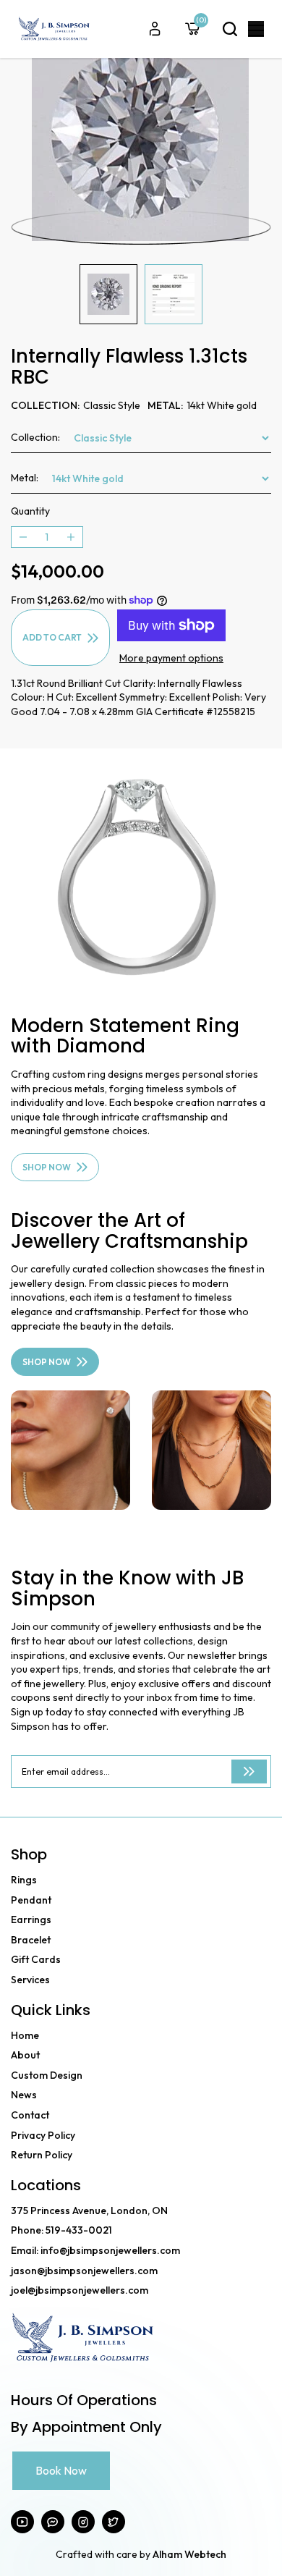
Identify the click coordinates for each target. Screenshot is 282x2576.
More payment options (171, 658)
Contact (30, 2115)
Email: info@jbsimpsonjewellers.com (95, 2250)
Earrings (31, 1920)
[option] (141, 137)
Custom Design (47, 2075)
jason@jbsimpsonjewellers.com (84, 2271)
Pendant (31, 1900)
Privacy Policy (43, 2135)
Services (30, 1980)
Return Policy (42, 2155)
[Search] (230, 29)
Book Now (61, 2470)
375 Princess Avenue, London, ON (89, 2210)
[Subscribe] (249, 1771)
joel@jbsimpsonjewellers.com (80, 2290)
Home (25, 2035)
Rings (24, 1880)
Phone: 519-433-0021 (61, 2230)
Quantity (30, 511)
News (24, 2095)
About (25, 2055)
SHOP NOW (47, 1167)
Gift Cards (36, 1959)
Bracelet (31, 1940)
